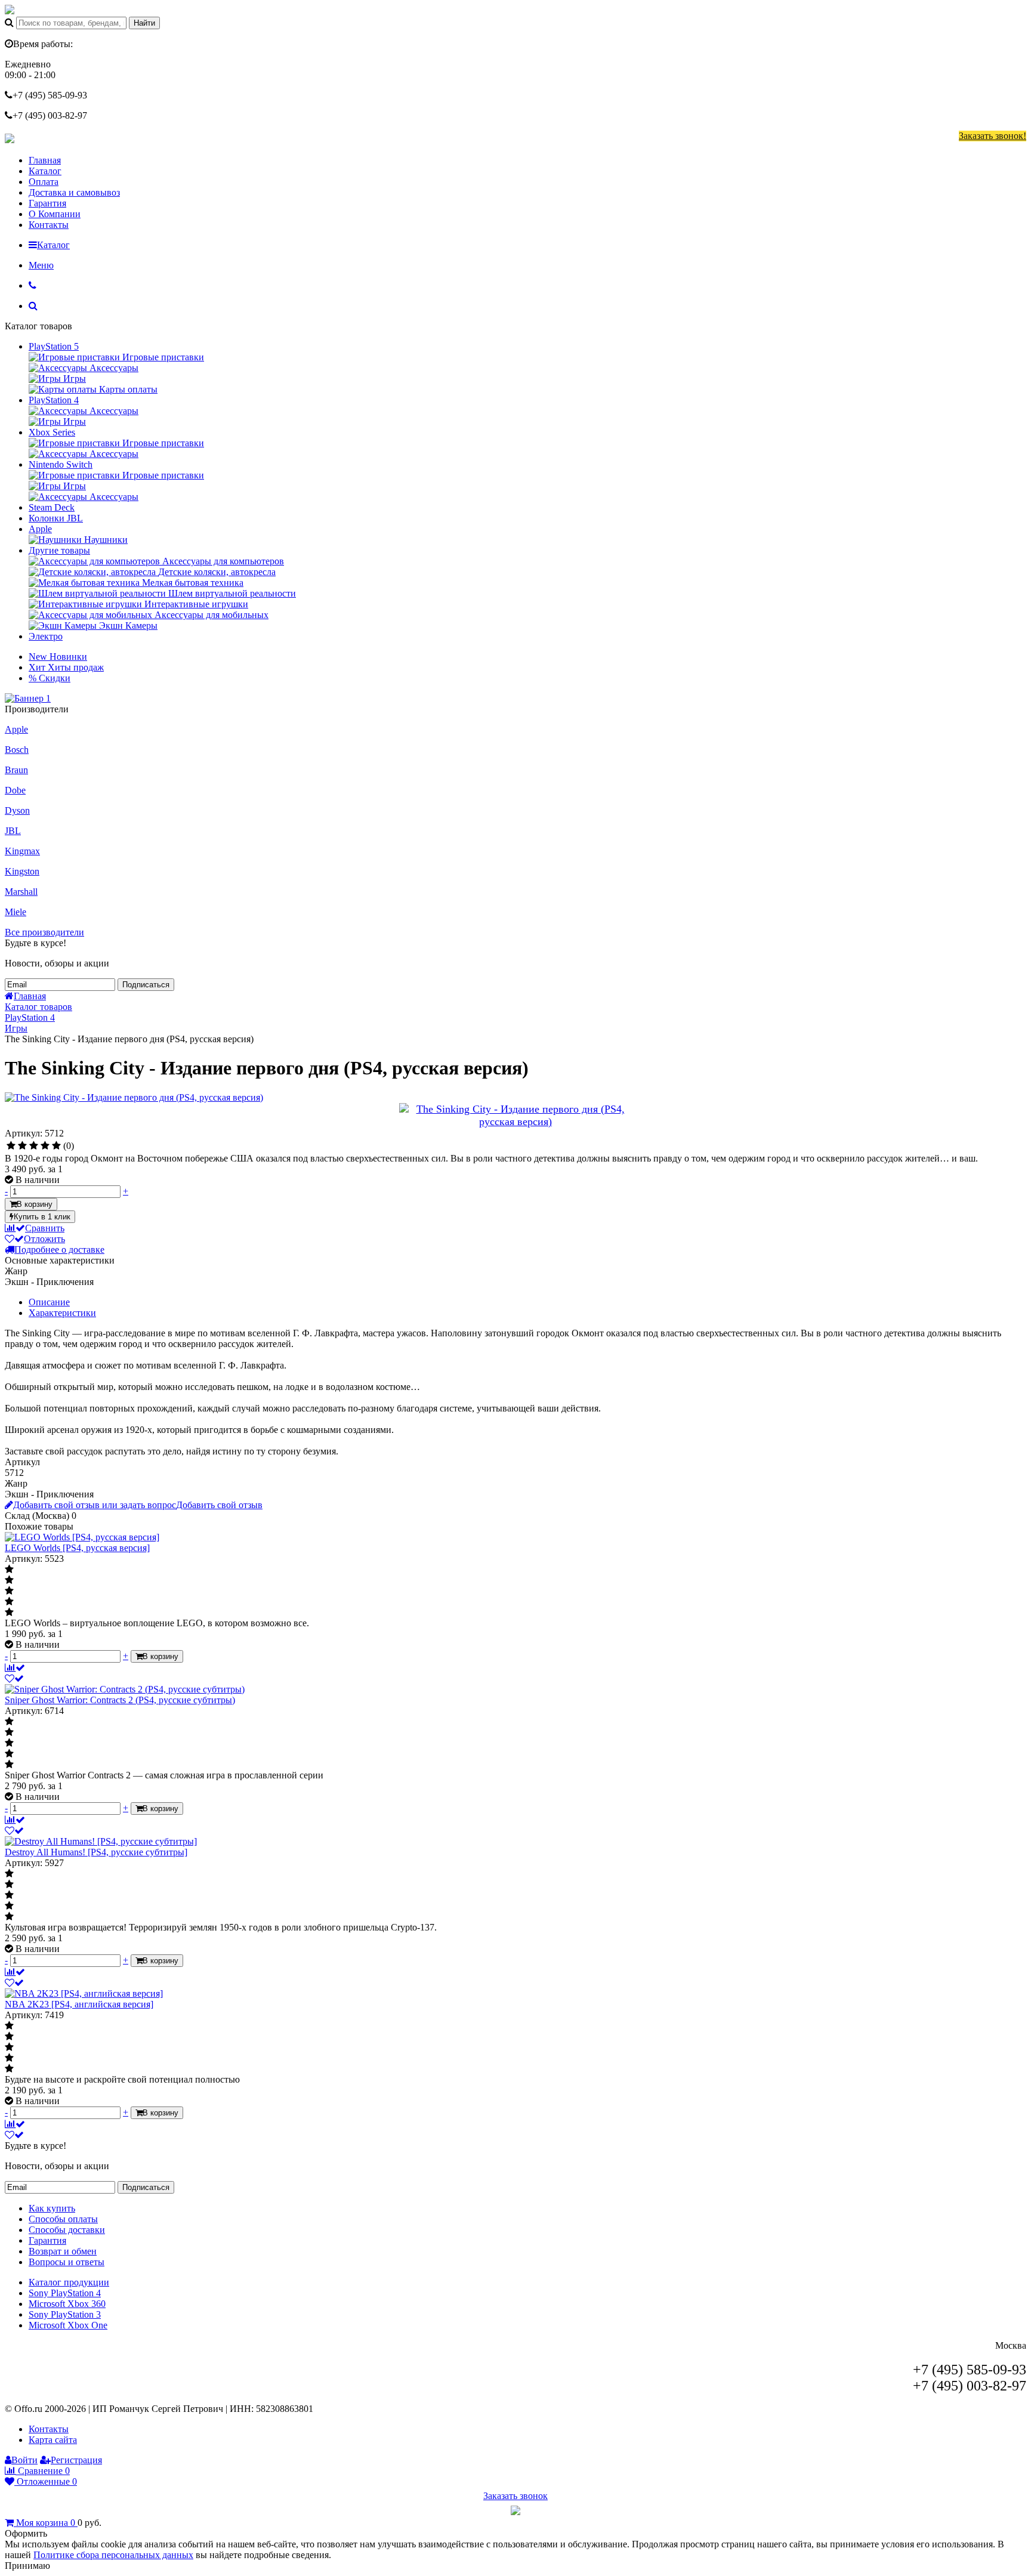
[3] (34, 1146)
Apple (40, 529)
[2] (22, 1146)
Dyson (17, 810)
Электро (46, 636)
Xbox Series (52, 432)
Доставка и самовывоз (74, 192)
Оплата (44, 182)
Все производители (44, 932)
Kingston (22, 871)
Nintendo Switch (61, 464)
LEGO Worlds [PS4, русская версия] (77, 1548)
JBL (13, 831)
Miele (16, 912)
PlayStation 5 (54, 346)
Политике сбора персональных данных (113, 2555)
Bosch (17, 750)
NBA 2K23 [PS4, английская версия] (79, 2004)
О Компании (55, 214)
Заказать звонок (515, 2496)
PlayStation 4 (54, 400)
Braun (16, 770)
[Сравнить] (15, 1668)
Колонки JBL (56, 518)
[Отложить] (14, 1678)
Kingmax (22, 851)
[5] (56, 1146)
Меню (41, 265)
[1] (11, 1146)
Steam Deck (52, 507)
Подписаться (146, 985)
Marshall (21, 892)
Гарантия (47, 203)
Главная (45, 160)
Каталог (45, 171)
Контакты (49, 225)
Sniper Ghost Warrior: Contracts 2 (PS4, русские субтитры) (120, 1700)
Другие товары (59, 550)
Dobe (15, 790)
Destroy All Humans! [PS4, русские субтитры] (96, 1852)
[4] (45, 1146)
